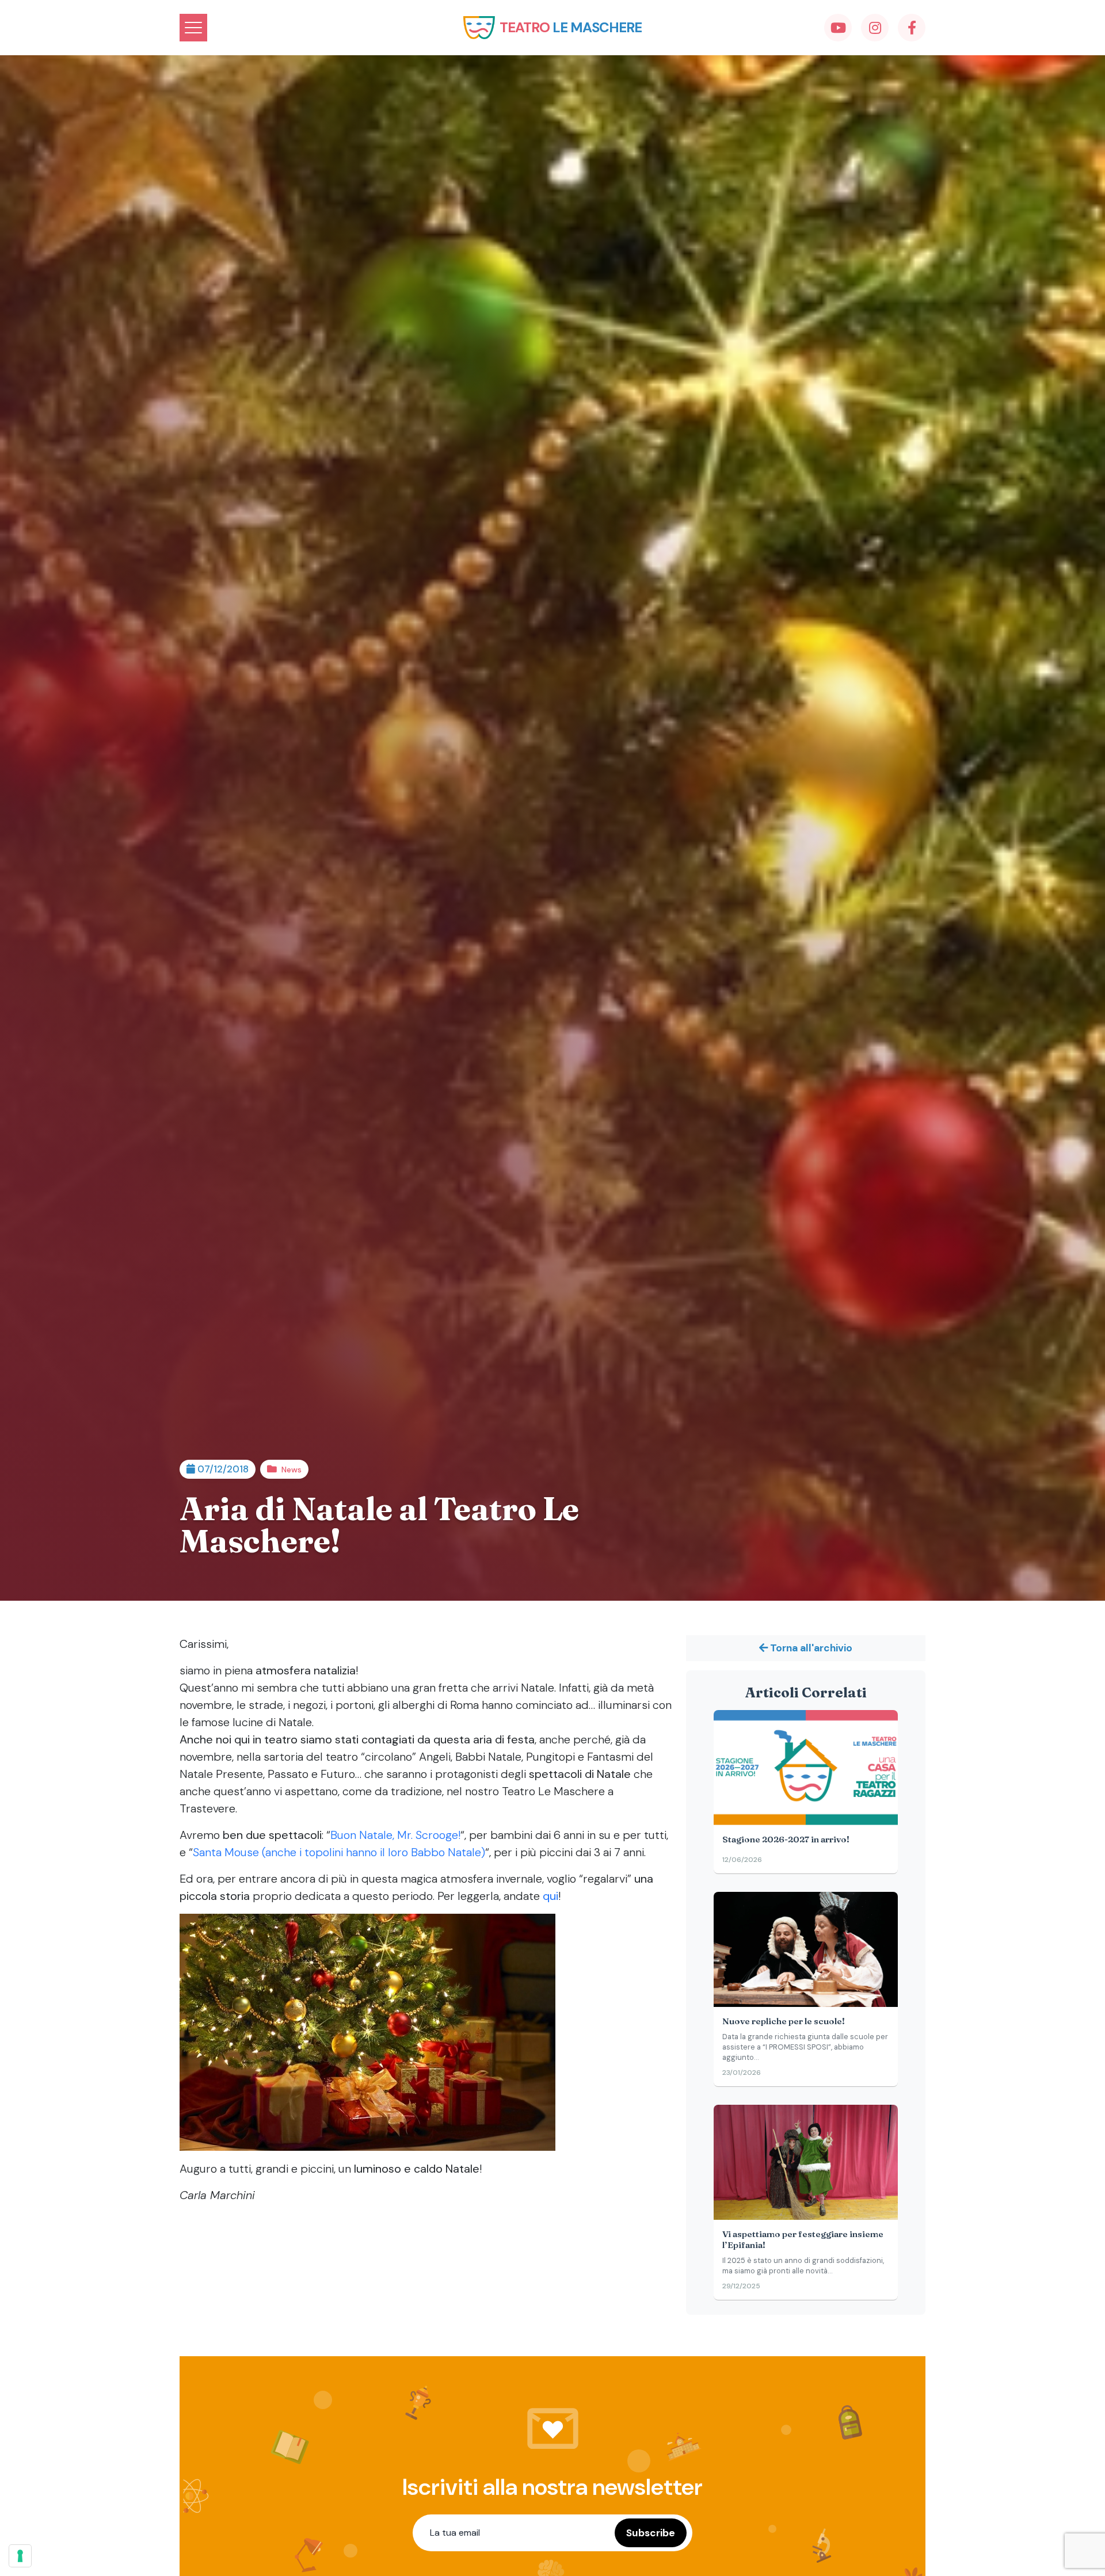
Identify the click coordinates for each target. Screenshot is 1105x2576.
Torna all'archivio (810, 1648)
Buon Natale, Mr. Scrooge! (395, 1835)
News (292, 1470)
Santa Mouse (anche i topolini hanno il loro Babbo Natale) (339, 1852)
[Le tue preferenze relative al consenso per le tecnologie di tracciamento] (20, 2556)
